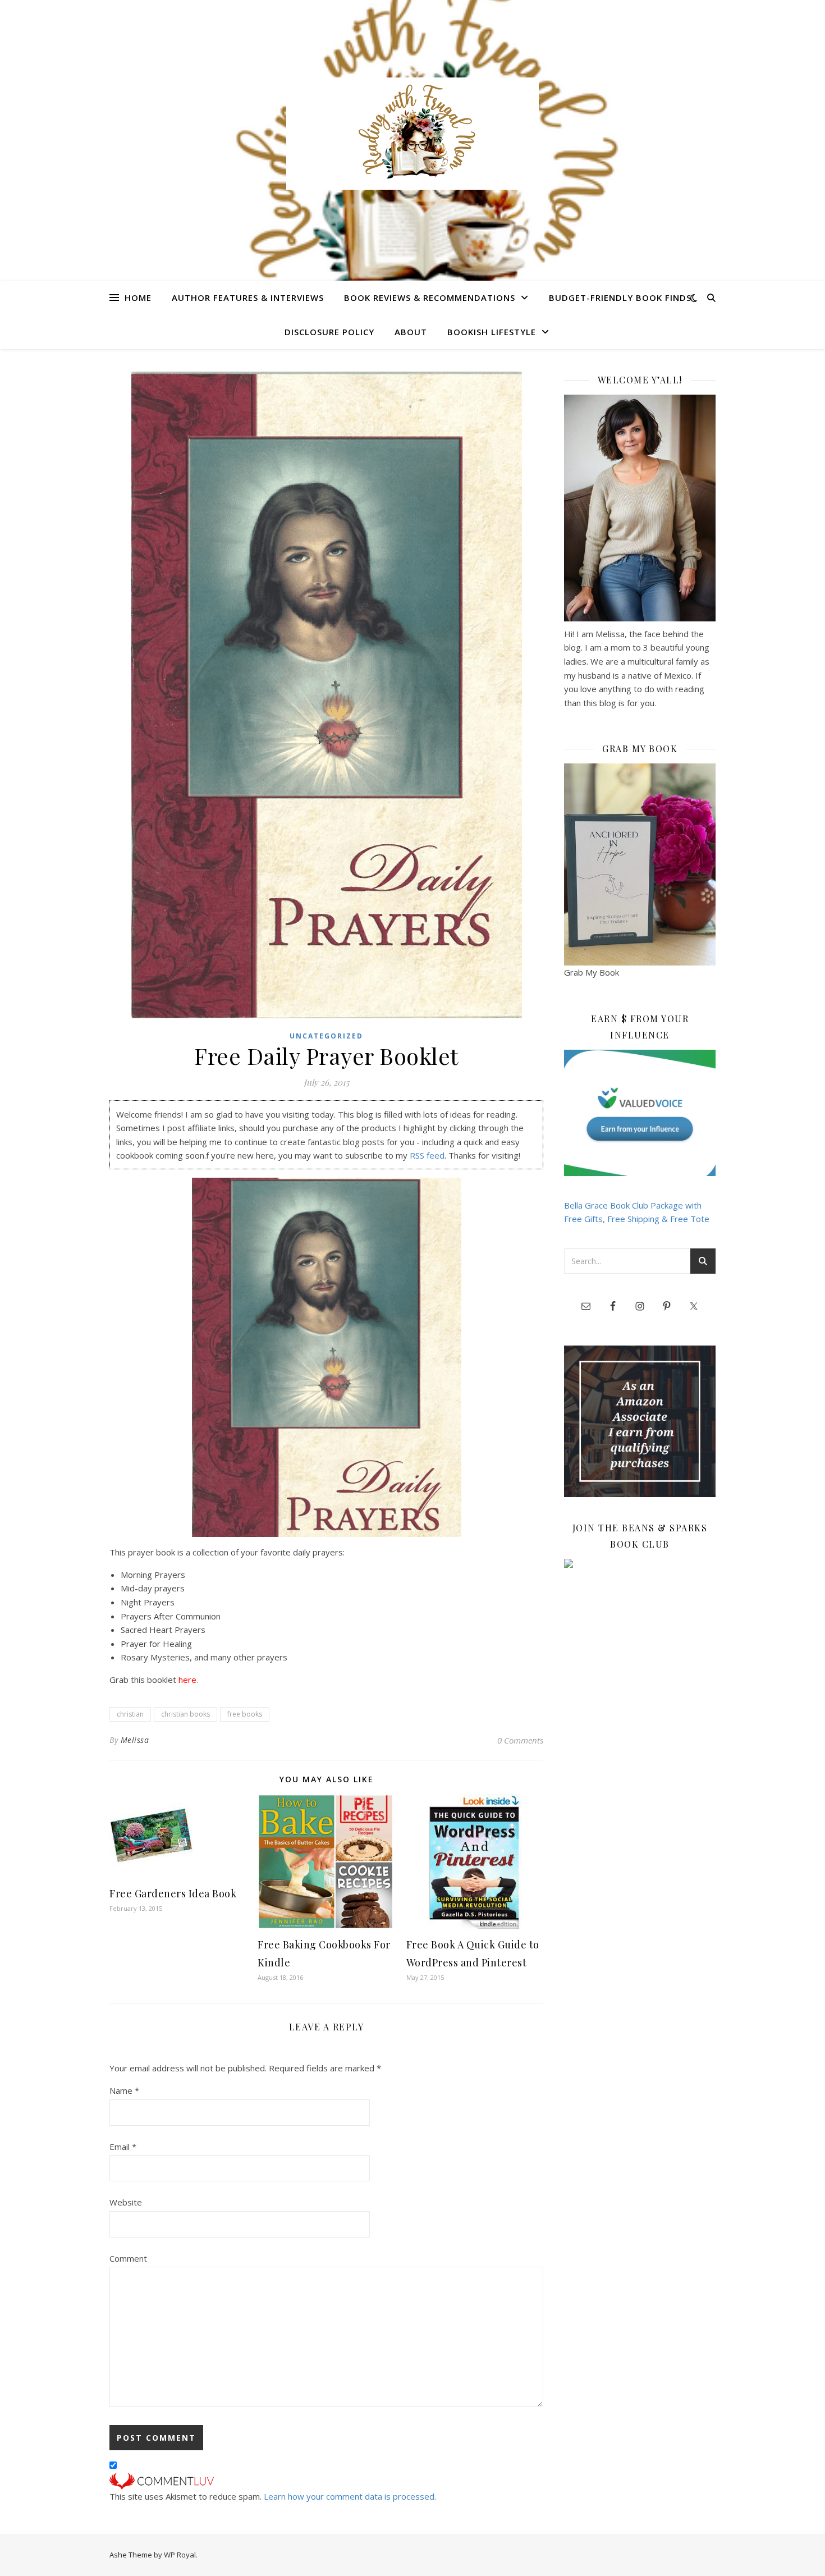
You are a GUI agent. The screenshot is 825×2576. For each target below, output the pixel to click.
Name (124, 2090)
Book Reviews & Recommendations (430, 298)
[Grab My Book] (640, 864)
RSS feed (427, 1155)
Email (123, 2147)
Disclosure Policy (329, 332)
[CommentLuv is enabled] (326, 2481)
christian (130, 1714)
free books (245, 1714)
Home (138, 298)
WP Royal (180, 2555)
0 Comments (520, 1740)
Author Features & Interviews (248, 298)
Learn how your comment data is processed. (350, 2496)
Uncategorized (326, 1036)
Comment (128, 2258)
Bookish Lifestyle (492, 332)
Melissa (135, 1740)
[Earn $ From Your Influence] (640, 1113)
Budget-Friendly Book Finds (620, 298)
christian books (185, 1714)
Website (126, 2202)
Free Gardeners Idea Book (173, 1893)
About (411, 332)
